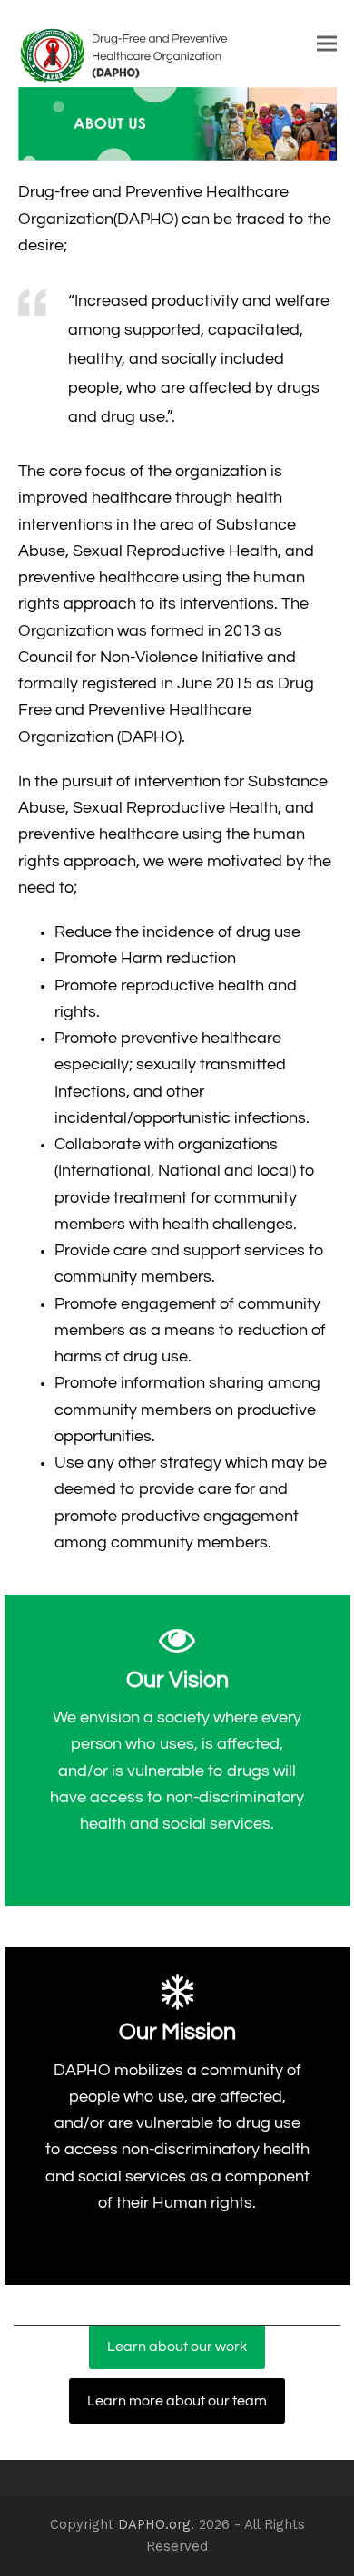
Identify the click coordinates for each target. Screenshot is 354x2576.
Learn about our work (177, 2347)
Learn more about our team (177, 2401)
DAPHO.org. (156, 2524)
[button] (327, 44)
